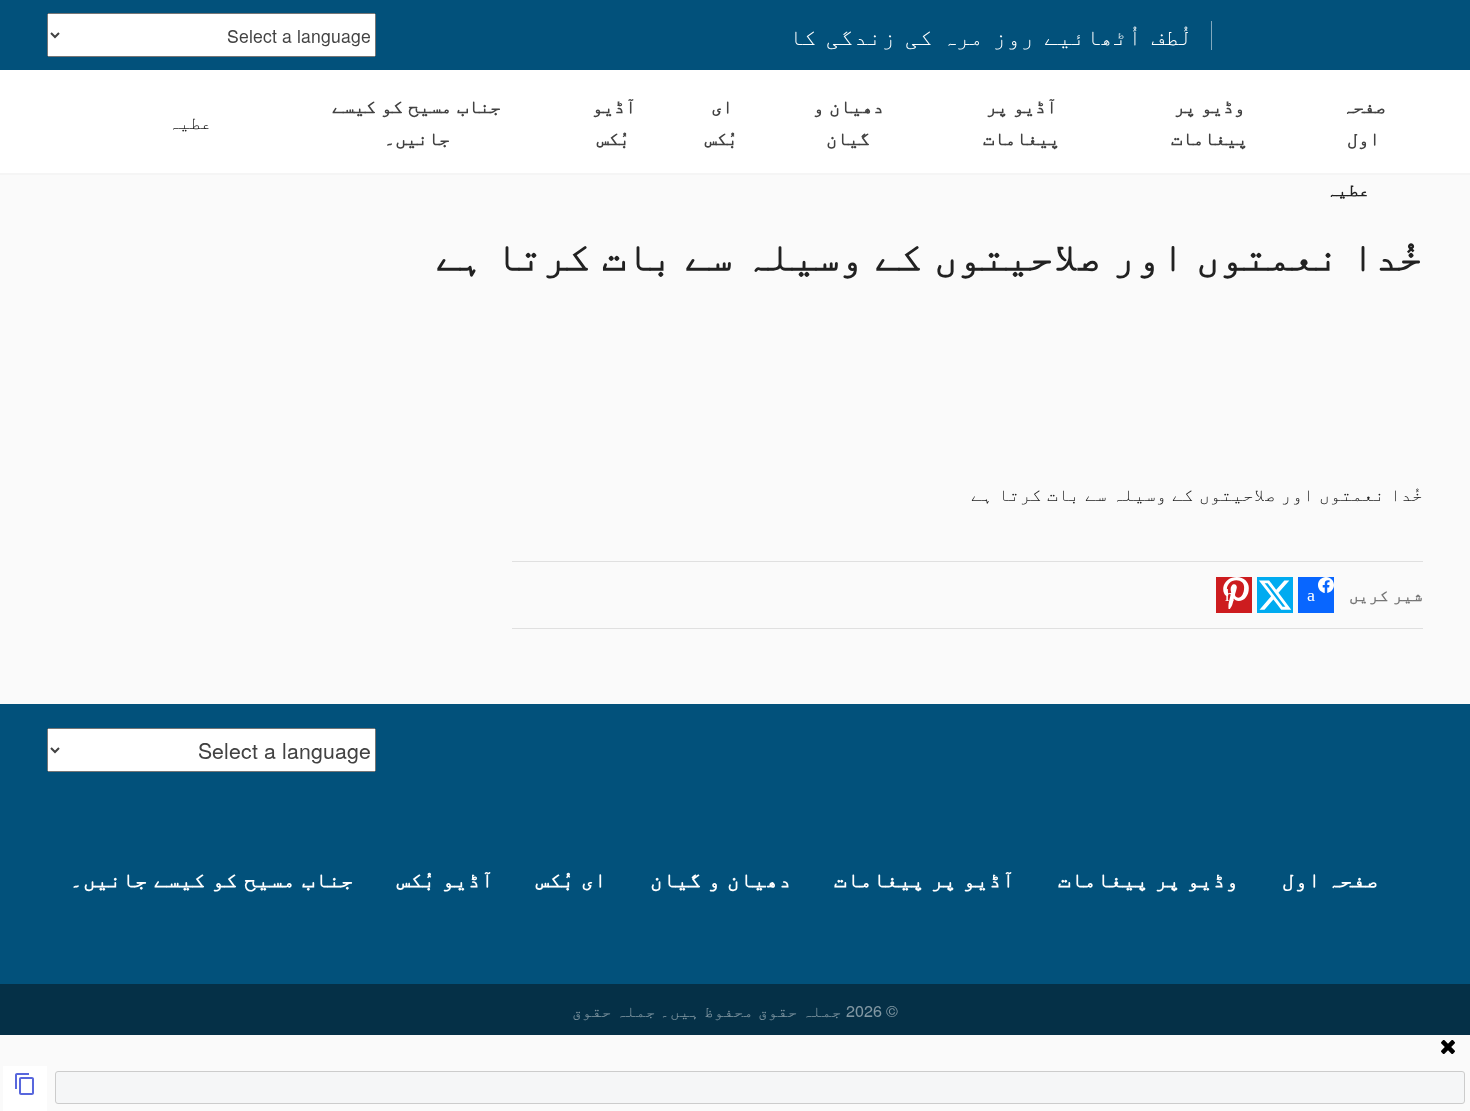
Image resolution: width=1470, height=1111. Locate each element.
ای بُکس (721, 121)
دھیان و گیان (848, 121)
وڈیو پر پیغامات (1209, 121)
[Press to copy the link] (25, 1088)
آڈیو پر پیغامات (1021, 121)
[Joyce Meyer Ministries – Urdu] (1326, 35)
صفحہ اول (1364, 121)
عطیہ (190, 121)
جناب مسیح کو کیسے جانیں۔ (416, 121)
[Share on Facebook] (1316, 595)
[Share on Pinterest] (1234, 595)
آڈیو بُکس (614, 121)
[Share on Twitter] (1275, 595)
